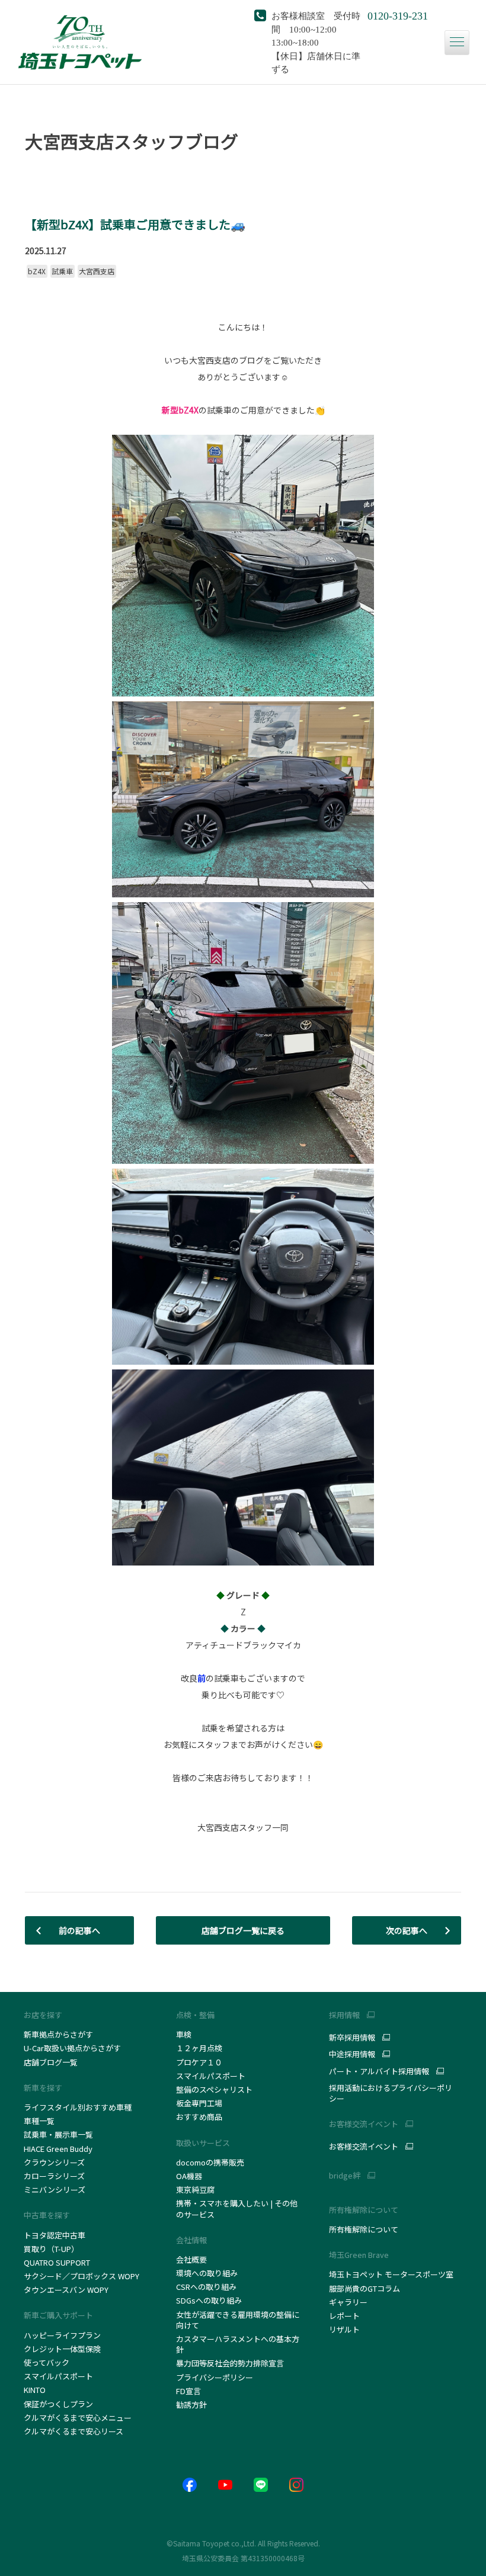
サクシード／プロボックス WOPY (81, 2276)
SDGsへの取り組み (209, 2300)
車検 (184, 2034)
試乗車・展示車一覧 (58, 2134)
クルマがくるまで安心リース (73, 2431)
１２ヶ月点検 (199, 2048)
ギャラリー (348, 2302)
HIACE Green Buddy (59, 2149)
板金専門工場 (199, 2103)
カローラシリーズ (54, 2176)
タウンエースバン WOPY (66, 2290)
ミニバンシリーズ (55, 2190)
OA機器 (189, 2176)
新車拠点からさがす (58, 2034)
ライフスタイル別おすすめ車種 (79, 2107)
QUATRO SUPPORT (57, 2262)
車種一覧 (39, 2121)
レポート (344, 2316)
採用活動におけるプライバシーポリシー (391, 2093)
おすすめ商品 (199, 2117)
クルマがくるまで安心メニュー (78, 2418)
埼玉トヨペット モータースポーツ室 (391, 2274)
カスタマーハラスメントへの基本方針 (238, 2344)
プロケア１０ (199, 2062)
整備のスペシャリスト (214, 2089)
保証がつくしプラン (58, 2404)
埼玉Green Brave (359, 2255)
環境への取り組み (207, 2273)
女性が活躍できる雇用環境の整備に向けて (238, 2320)
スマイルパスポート (58, 2376)
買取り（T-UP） (51, 2249)
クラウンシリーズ (54, 2162)
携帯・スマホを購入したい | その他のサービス (237, 2208)
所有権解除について (364, 2210)
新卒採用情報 (352, 2038)
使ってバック (47, 2362)
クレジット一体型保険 (62, 2349)
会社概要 (191, 2259)
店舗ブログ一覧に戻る (243, 1930)
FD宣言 (188, 2391)
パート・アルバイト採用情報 (379, 2071)
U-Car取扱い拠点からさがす (72, 2048)
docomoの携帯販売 (210, 2162)
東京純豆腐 (195, 2190)
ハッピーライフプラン (62, 2335)
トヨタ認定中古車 (55, 2235)
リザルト (344, 2329)
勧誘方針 (191, 2405)
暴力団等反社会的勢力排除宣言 (230, 2363)
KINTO (35, 2390)
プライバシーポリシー (215, 2377)
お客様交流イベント (364, 2147)
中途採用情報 (352, 2054)
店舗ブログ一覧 (51, 2062)
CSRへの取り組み (206, 2287)
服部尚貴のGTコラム (364, 2288)
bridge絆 (345, 2176)
